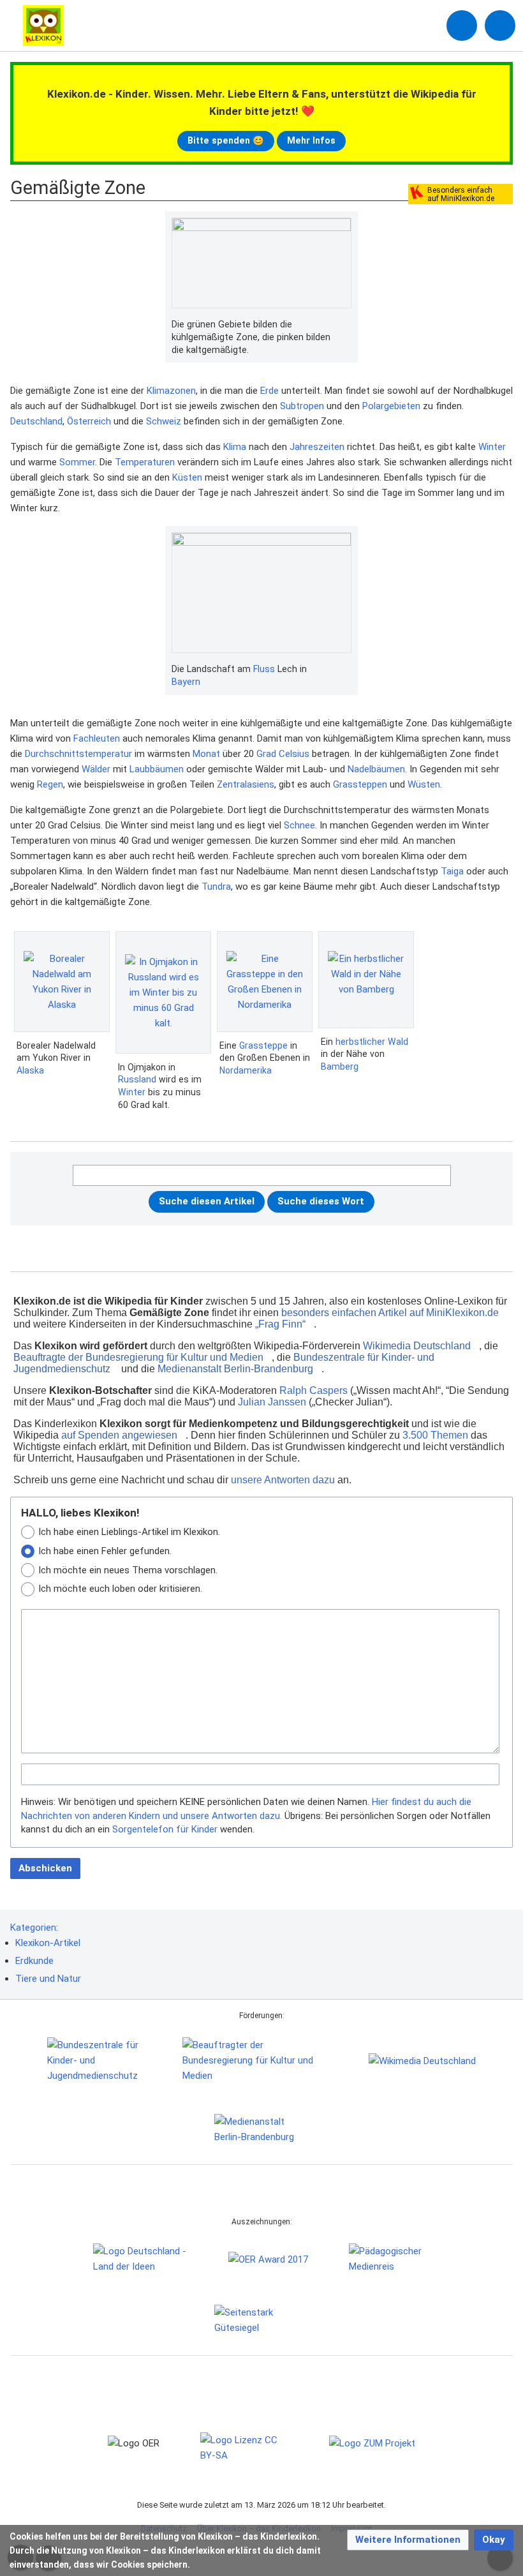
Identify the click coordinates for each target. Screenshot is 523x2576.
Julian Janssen (272, 1402)
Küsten (187, 477)
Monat (206, 754)
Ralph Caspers (313, 1390)
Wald (398, 1042)
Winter (492, 447)
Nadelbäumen (376, 769)
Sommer (77, 462)
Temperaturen (145, 462)
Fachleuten (97, 738)
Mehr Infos (311, 140)
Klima (235, 447)
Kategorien (33, 1928)
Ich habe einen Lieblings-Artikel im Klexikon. (129, 1532)
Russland (137, 1079)
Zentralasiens (246, 784)
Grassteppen (360, 784)
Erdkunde (34, 1961)
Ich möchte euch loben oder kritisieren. (120, 1589)
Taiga (452, 871)
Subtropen (302, 406)
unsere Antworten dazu (283, 1480)
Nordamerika (246, 1070)
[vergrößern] (345, 325)
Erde (269, 391)
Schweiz (164, 421)
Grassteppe (263, 1045)
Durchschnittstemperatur (78, 754)
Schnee (299, 825)
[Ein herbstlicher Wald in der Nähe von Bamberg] (366, 980)
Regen (50, 784)
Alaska (30, 1070)
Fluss (264, 669)
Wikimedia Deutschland (417, 1346)
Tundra (216, 887)
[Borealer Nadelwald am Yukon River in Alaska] (62, 982)
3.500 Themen (435, 1435)
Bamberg (340, 1067)
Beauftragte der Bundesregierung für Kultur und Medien (138, 1357)
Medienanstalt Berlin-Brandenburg (235, 1369)
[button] (408, 2540)
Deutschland (36, 421)
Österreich (89, 421)
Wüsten (424, 784)
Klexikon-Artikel (48, 1943)
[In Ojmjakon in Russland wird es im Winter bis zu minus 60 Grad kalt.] (163, 992)
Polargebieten (391, 406)
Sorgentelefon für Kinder (165, 1829)
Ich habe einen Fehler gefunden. (105, 1551)
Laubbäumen (157, 769)
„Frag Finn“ (280, 1324)
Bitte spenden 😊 (226, 140)
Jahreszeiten (317, 447)
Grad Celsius (283, 754)
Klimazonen (171, 391)
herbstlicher (360, 1042)
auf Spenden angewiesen (119, 1435)
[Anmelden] (462, 26)
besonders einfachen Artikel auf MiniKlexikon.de (390, 1313)
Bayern (186, 682)
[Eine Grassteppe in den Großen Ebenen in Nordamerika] (265, 982)
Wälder (96, 769)
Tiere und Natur (48, 1979)
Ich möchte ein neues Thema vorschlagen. (128, 1570)
